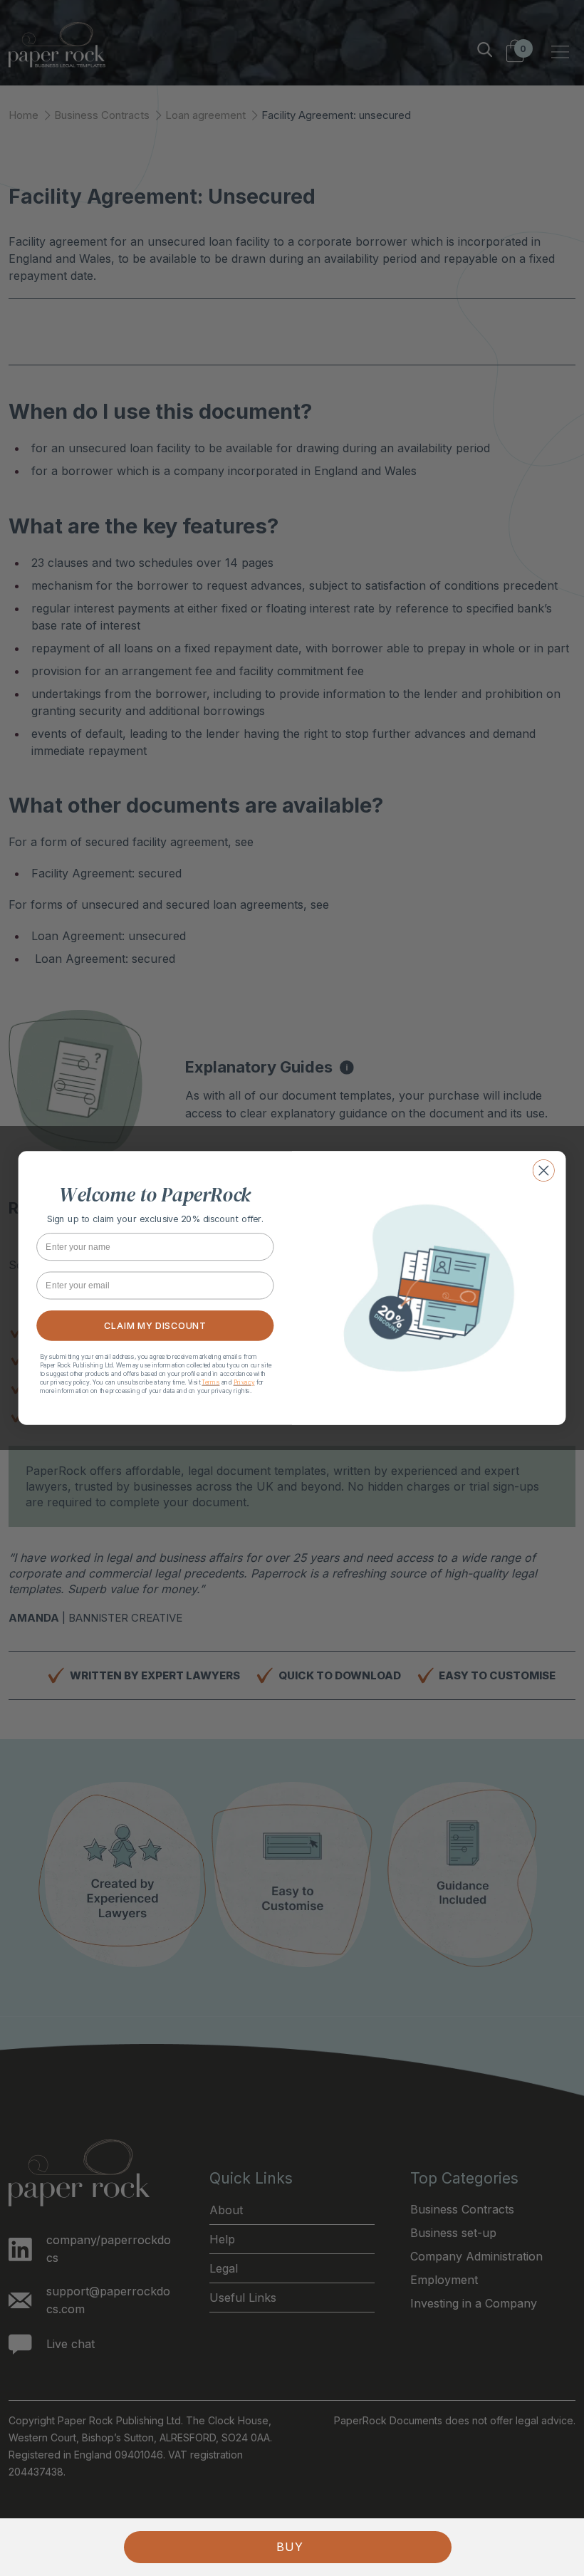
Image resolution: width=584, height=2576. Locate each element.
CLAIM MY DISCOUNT (155, 1326)
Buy (290, 2547)
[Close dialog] (544, 1170)
